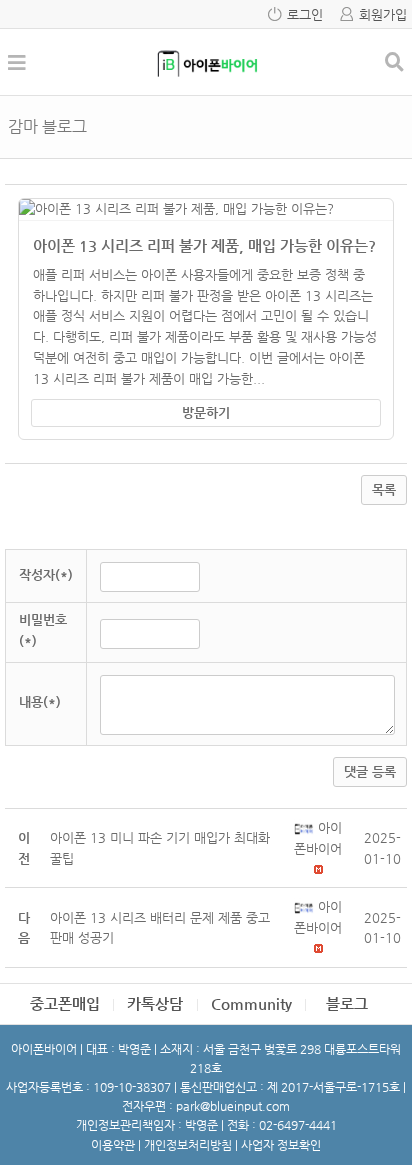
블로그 (347, 1003)
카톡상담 (155, 1003)
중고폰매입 (65, 1003)
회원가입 (383, 14)
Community (251, 1003)
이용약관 (113, 1145)
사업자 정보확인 (281, 1145)
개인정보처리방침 (188, 1145)
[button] (306, 827)
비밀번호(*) (43, 630)
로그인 (305, 14)
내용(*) (40, 701)
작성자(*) (46, 574)
